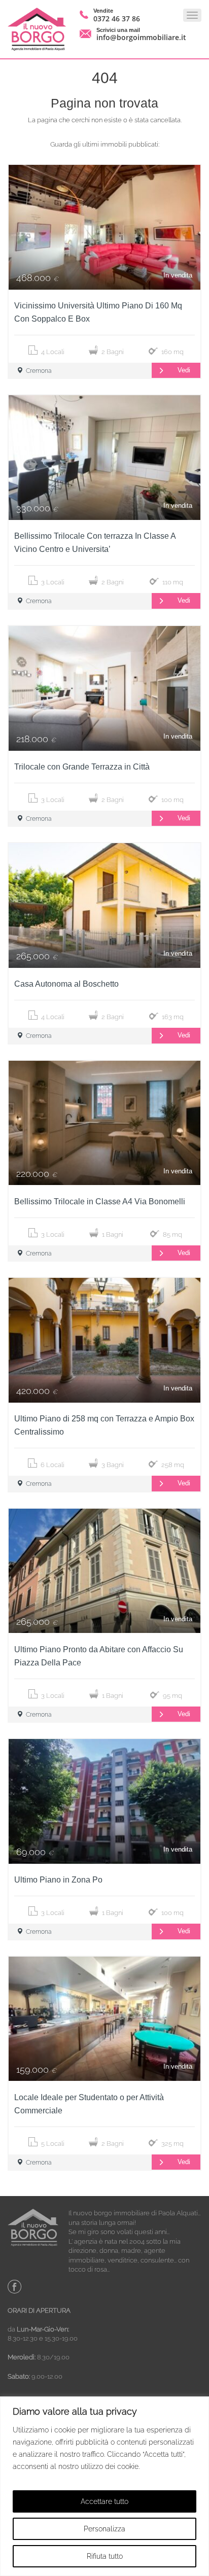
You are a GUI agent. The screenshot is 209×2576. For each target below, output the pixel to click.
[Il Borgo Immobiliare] (37, 29)
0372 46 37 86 (117, 19)
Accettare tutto (104, 2501)
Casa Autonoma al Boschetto (66, 984)
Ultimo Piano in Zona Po (58, 1880)
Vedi (184, 370)
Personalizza (104, 2529)
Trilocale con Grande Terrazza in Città (82, 767)
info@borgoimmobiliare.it (141, 37)
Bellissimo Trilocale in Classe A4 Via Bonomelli (100, 1202)
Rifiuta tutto (105, 2556)
